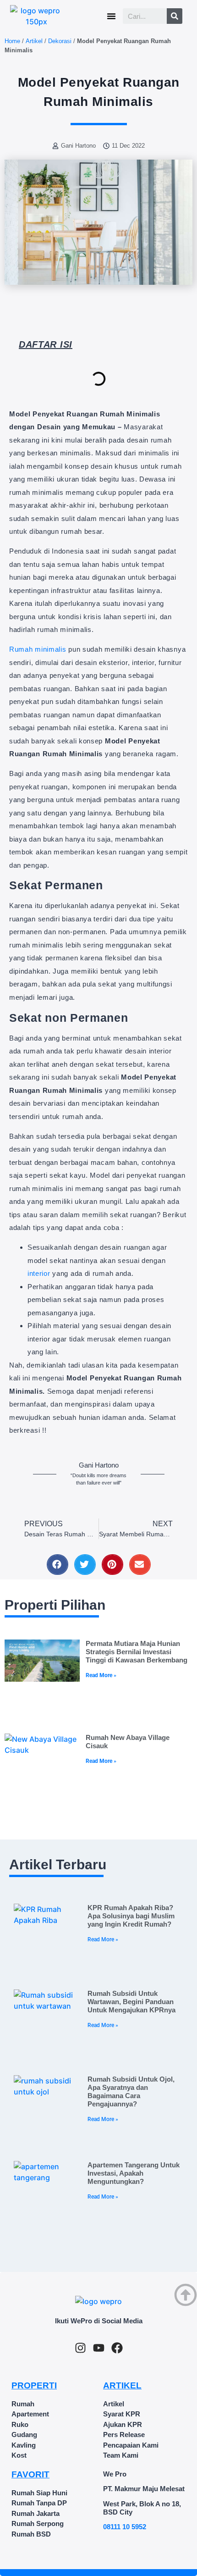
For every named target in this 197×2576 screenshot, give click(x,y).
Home (12, 41)
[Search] (175, 16)
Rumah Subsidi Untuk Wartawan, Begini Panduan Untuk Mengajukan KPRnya (131, 2002)
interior (39, 1273)
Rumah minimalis (38, 649)
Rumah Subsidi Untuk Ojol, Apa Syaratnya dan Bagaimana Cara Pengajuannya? (131, 2091)
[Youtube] (99, 2348)
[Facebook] (117, 2348)
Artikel (34, 41)
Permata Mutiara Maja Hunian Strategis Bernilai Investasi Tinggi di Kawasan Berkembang (137, 1652)
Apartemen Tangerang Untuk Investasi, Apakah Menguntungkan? (134, 2173)
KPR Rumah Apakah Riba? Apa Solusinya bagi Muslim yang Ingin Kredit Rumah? (131, 1916)
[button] (111, 16)
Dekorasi (60, 41)
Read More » (101, 1675)
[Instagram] (80, 2348)
